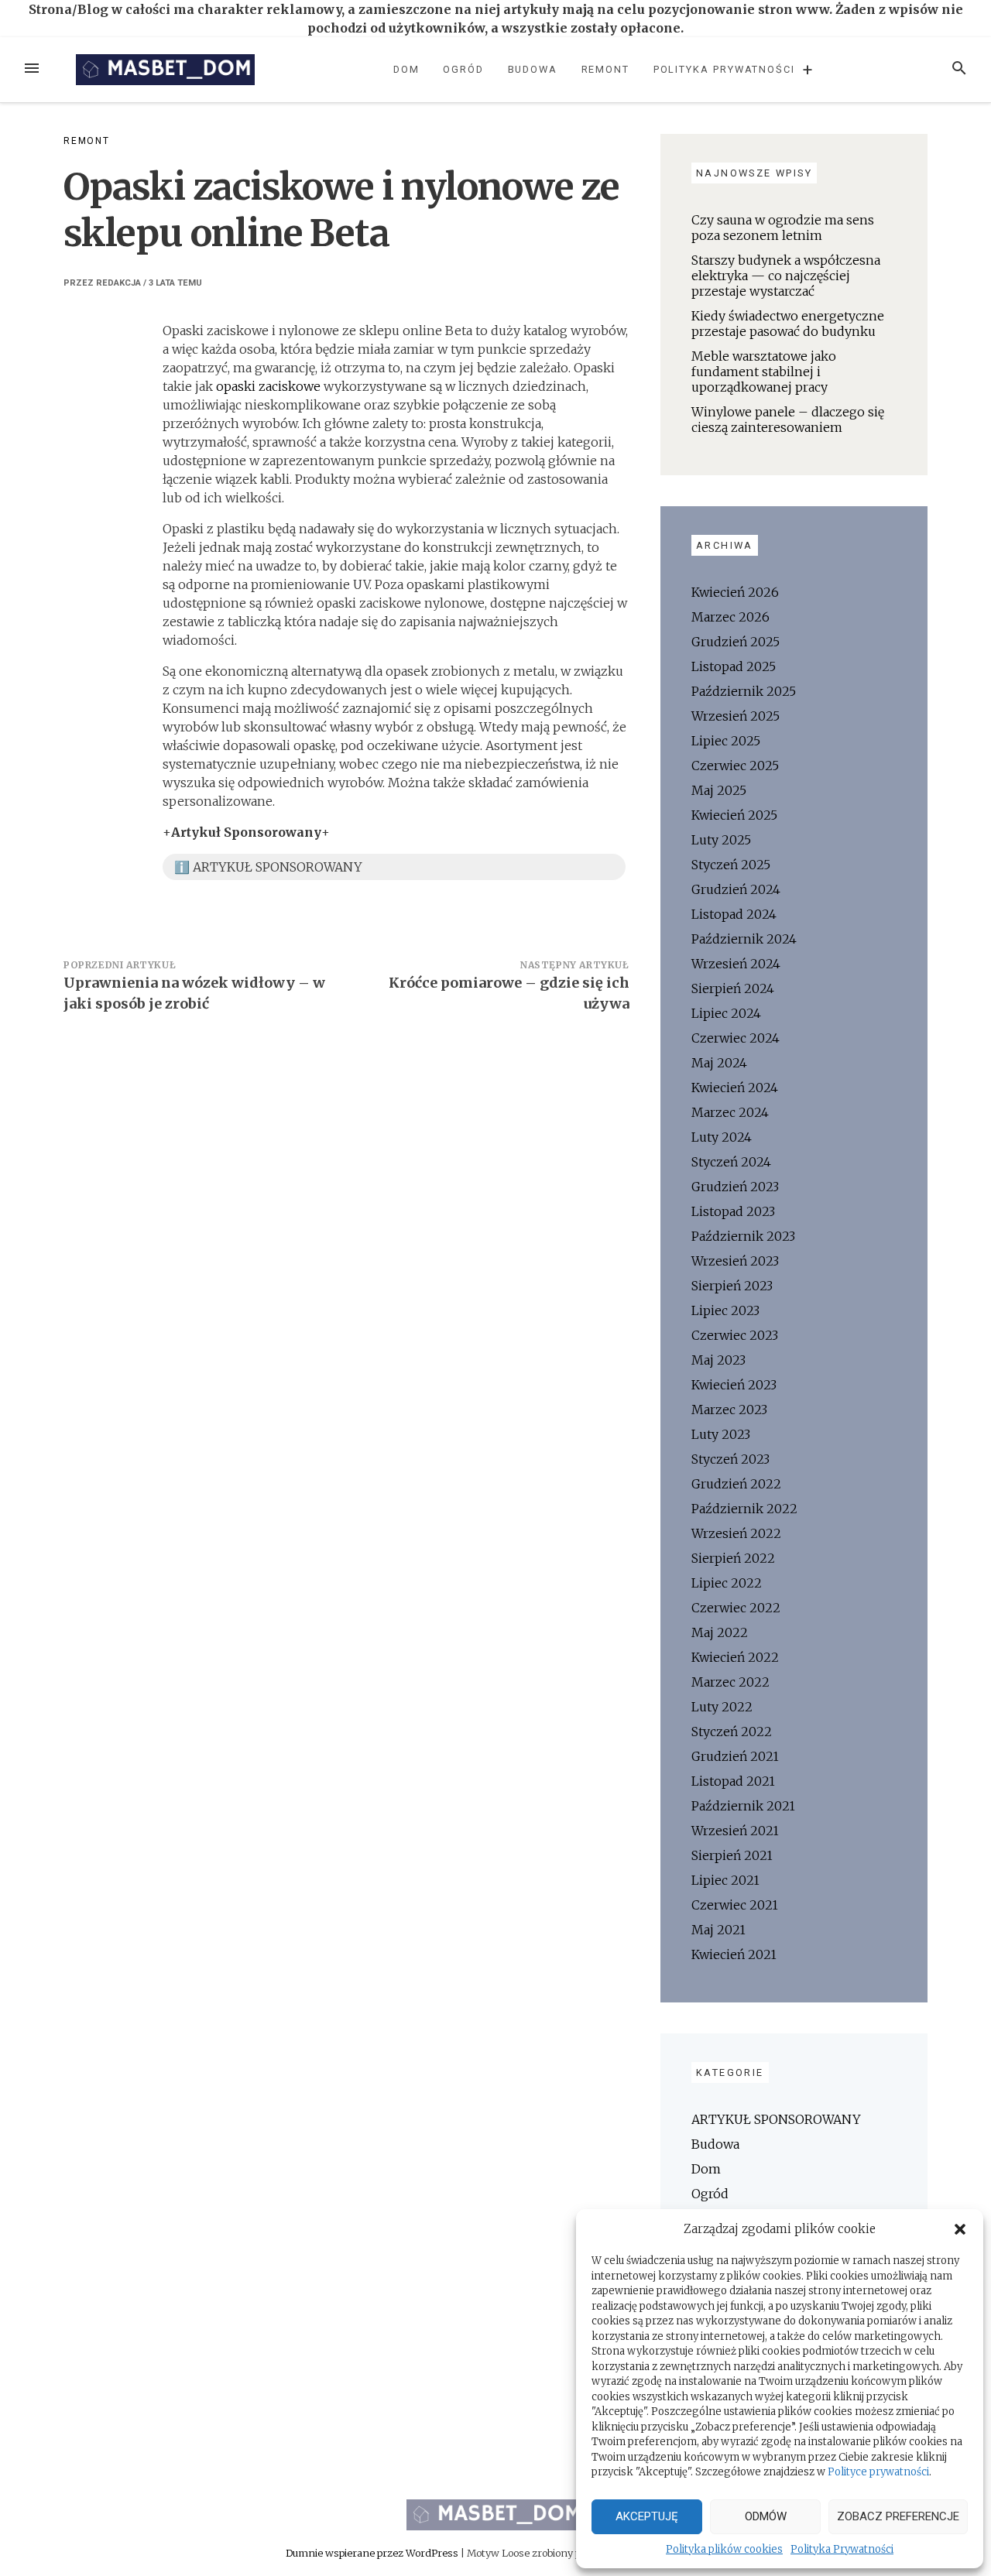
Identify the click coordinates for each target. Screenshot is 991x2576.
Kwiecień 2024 (735, 1088)
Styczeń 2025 (731, 865)
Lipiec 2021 (725, 1880)
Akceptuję (647, 2516)
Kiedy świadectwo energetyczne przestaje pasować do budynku (788, 324)
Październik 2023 (743, 1236)
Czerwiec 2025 (735, 766)
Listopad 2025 (734, 666)
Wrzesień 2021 (735, 1831)
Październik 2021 (743, 1806)
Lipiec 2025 (726, 741)
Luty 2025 (721, 840)
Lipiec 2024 (726, 1013)
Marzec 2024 (730, 1112)
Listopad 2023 (733, 1211)
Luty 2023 (721, 1434)
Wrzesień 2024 (736, 964)
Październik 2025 (744, 691)
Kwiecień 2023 (734, 1385)
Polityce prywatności (878, 2472)
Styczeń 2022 (732, 1732)
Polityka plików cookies (724, 2549)
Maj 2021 (718, 1930)
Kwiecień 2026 (735, 592)
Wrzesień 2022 (736, 1533)
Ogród (463, 69)
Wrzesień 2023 (735, 1261)
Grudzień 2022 (736, 1484)
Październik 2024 (744, 939)
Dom (406, 69)
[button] (960, 2229)
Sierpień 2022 (733, 1558)
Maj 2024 (719, 1063)
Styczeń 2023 (730, 1459)
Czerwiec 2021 (735, 1905)
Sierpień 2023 (732, 1286)
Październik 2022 (744, 1509)
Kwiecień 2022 (735, 1657)
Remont (606, 69)
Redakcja (118, 283)
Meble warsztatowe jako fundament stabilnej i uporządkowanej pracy (764, 372)
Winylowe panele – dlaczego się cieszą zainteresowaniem (788, 420)
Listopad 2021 (733, 1781)
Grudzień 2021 (735, 1756)
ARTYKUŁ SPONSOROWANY (776, 2119)
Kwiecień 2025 (734, 815)
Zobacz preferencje (898, 2516)
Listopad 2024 (734, 914)
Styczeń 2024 (731, 1162)
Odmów (766, 2516)
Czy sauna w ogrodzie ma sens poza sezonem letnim (783, 228)
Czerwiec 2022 (736, 1608)
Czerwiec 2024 (736, 1038)
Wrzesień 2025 (736, 716)
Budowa (533, 69)
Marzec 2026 (730, 617)
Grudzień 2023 (735, 1187)
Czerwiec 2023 (735, 1335)
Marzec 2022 (730, 1682)
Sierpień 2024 (733, 988)
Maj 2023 (718, 1360)
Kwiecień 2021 (734, 1954)
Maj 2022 (720, 1632)
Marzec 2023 (729, 1410)
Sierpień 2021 (732, 1855)
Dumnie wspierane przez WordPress (373, 2553)
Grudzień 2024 (736, 889)
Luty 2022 (722, 1707)
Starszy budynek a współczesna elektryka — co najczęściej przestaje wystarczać (786, 276)
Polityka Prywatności (842, 2549)
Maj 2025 (719, 790)
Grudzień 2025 (736, 642)
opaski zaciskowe (268, 386)
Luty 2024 (722, 1137)
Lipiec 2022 (727, 1583)
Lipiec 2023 (725, 1310)
